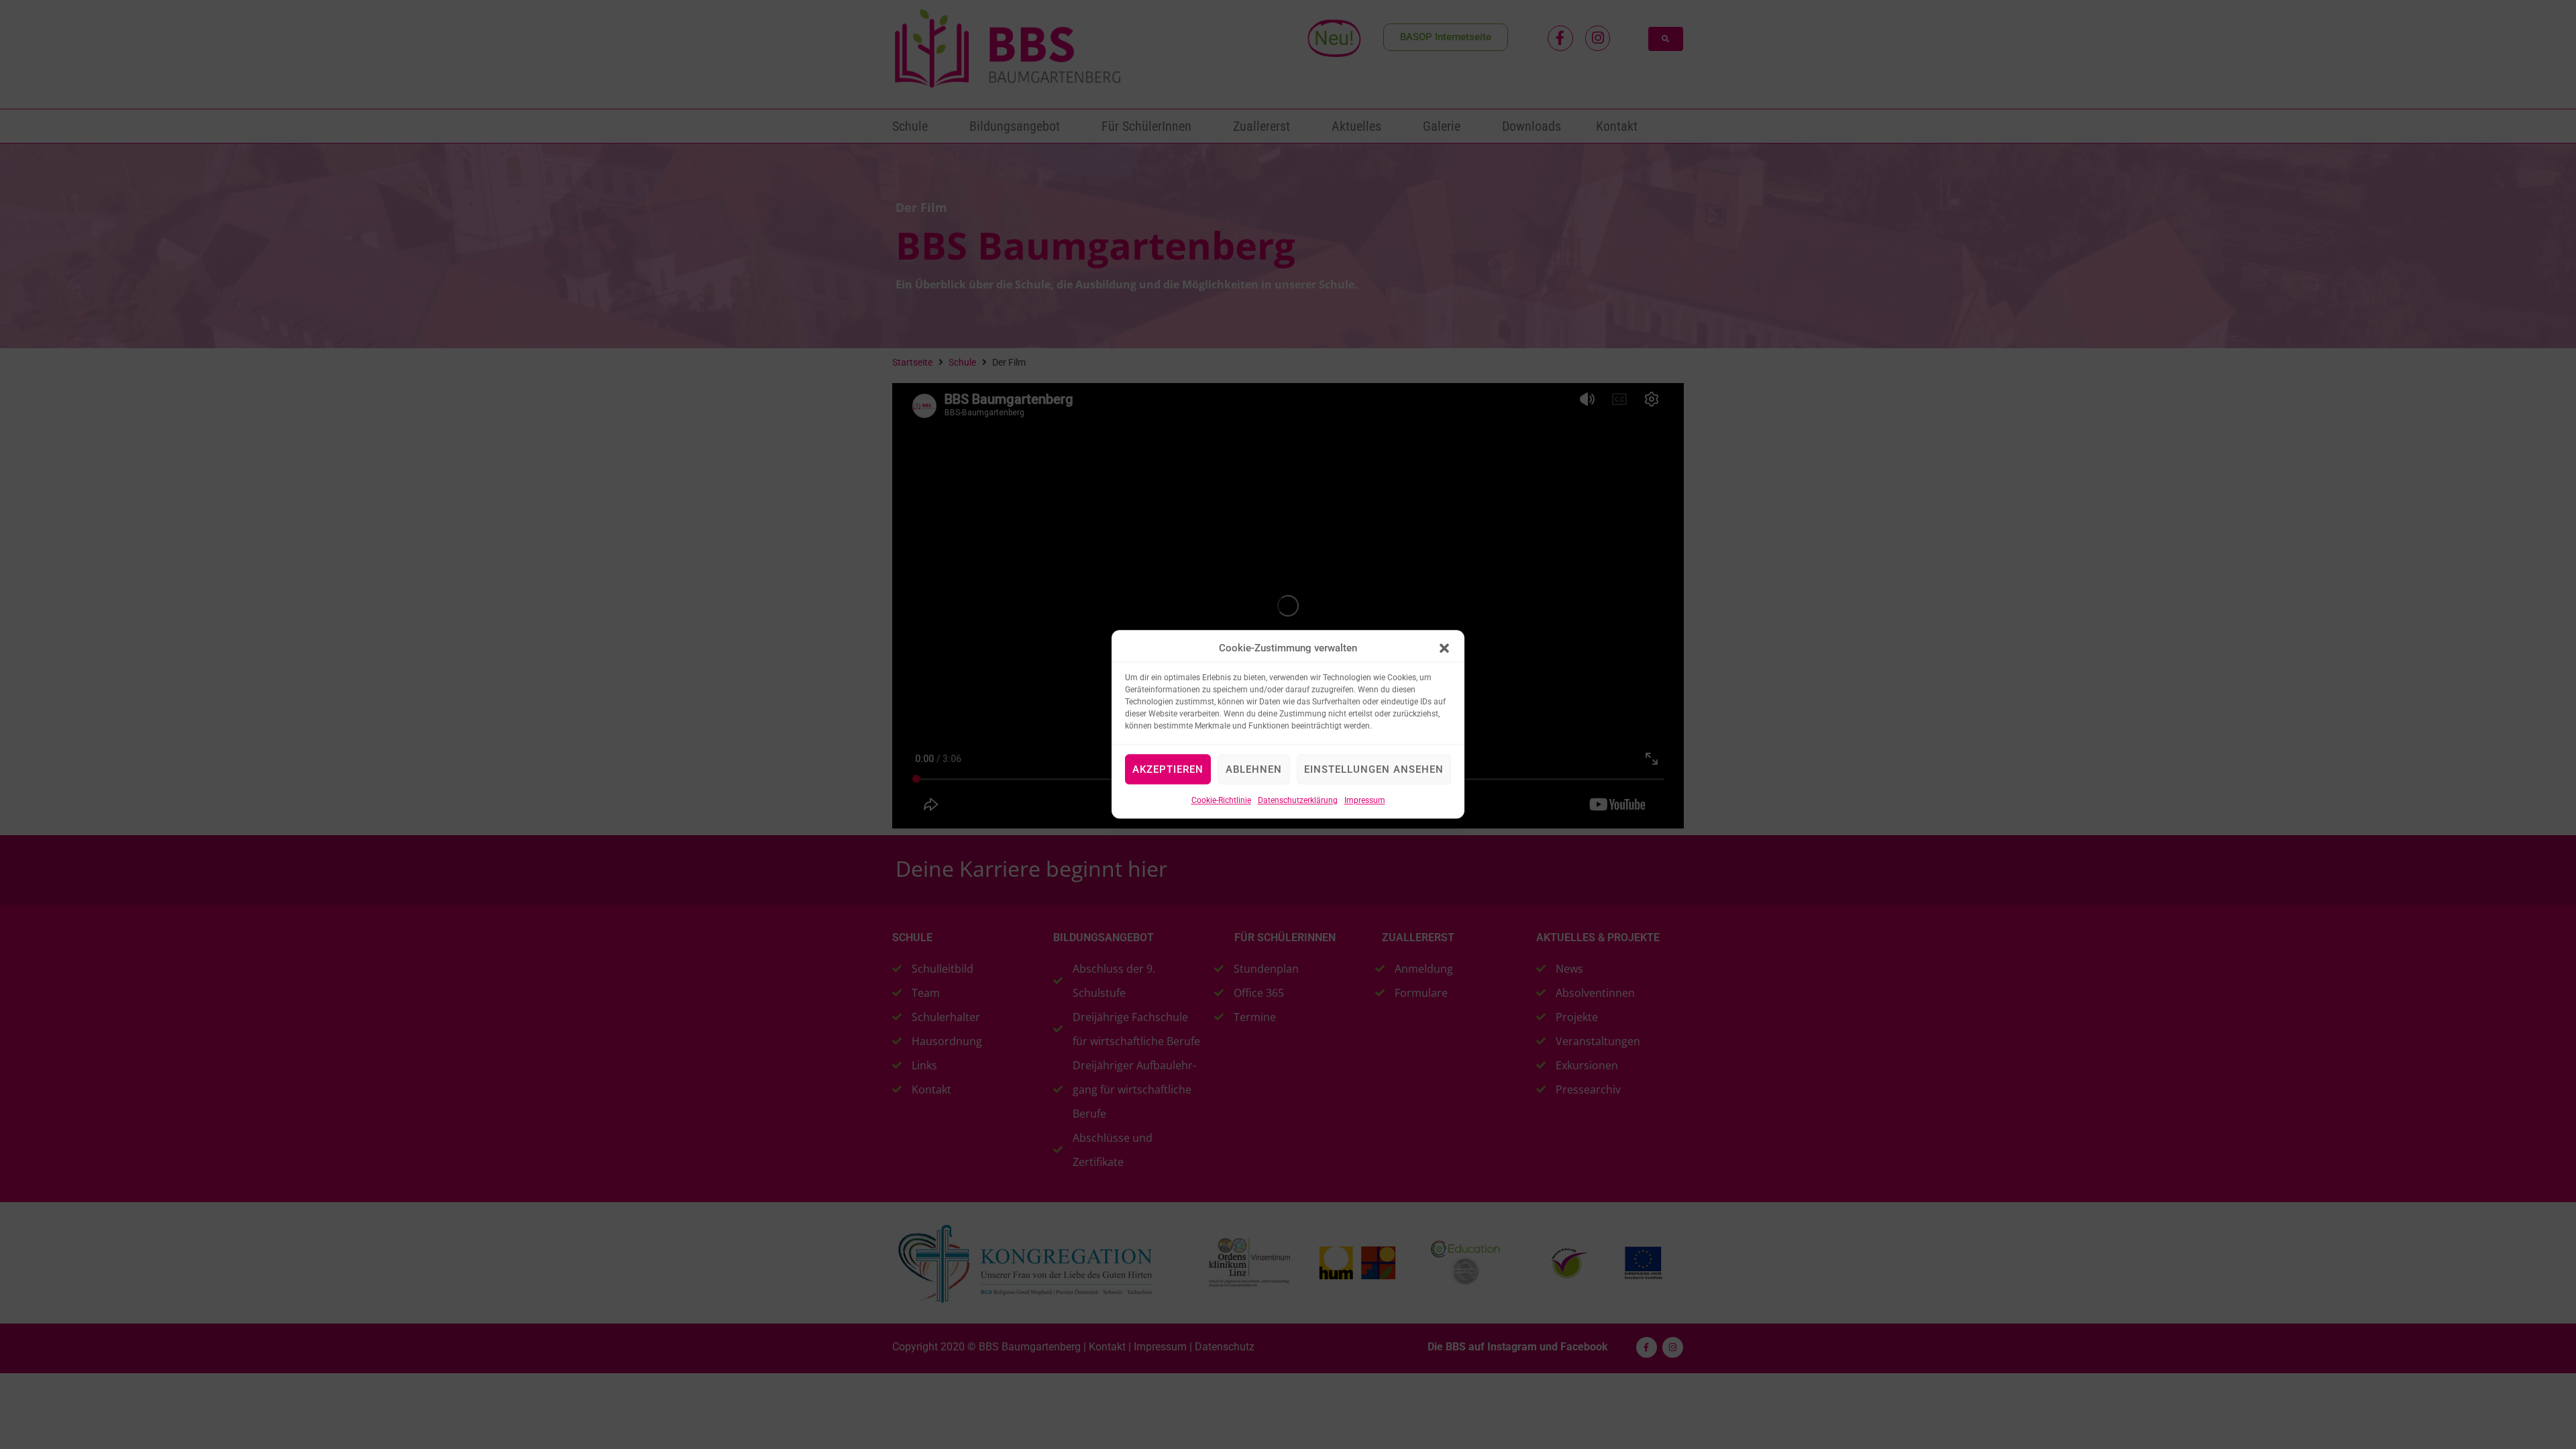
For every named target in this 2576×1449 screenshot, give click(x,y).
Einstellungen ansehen (1374, 769)
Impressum (1365, 801)
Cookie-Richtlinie (1221, 801)
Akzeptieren (1168, 769)
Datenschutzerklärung (1298, 801)
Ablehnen (1254, 769)
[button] (1444, 649)
